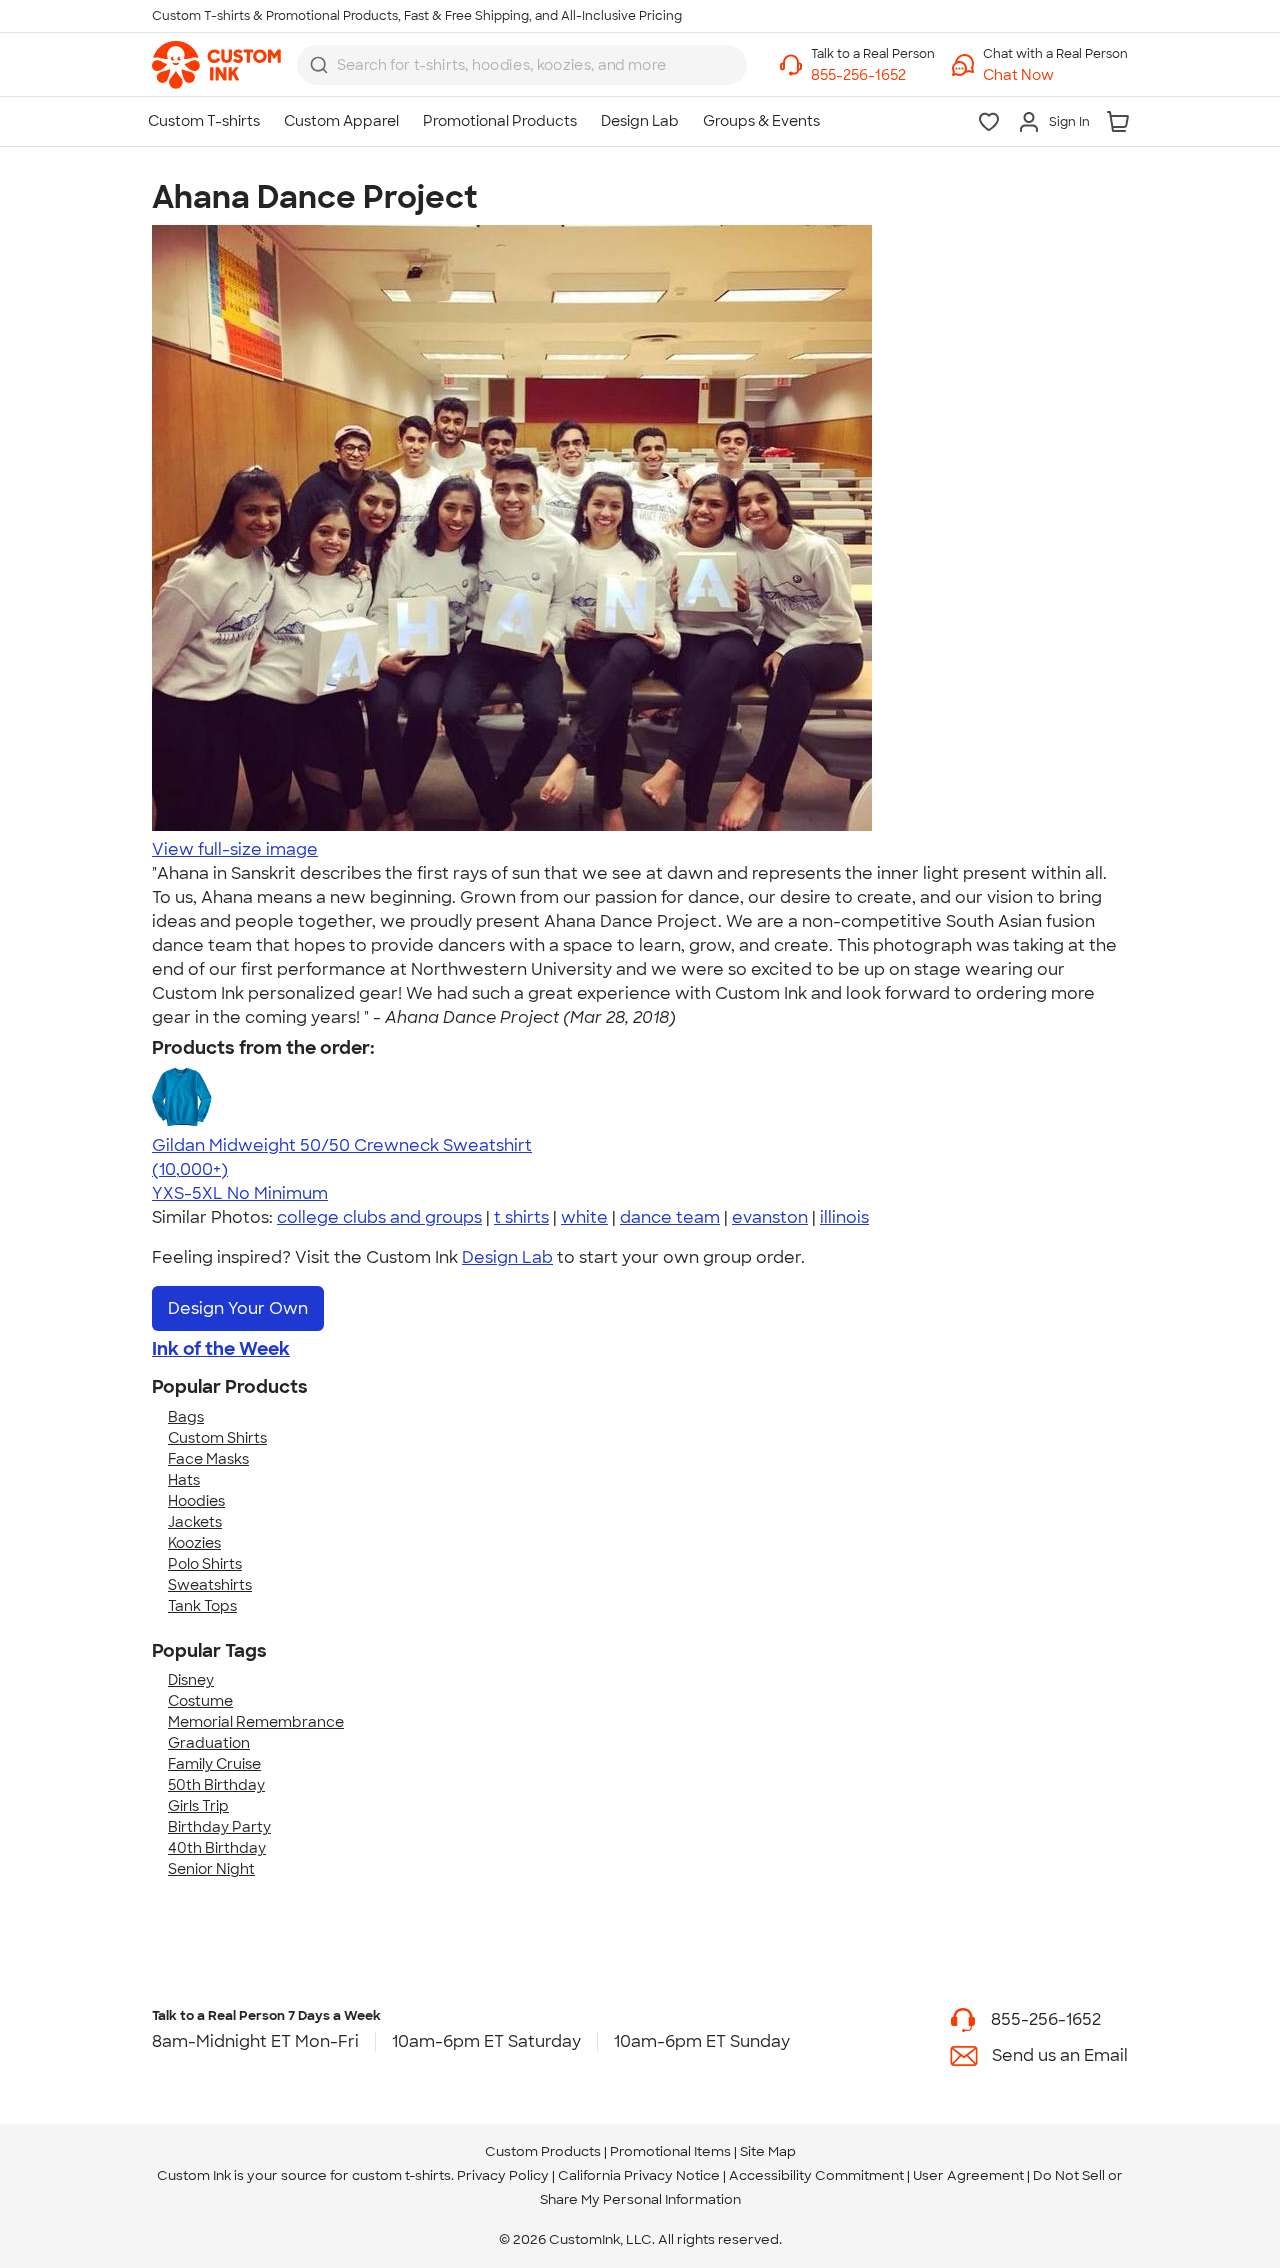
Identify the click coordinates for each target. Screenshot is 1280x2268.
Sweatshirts (210, 1585)
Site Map (768, 2151)
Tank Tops (202, 1606)
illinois (844, 1217)
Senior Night (211, 1869)
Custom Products (543, 2151)
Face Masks (208, 1459)
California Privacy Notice (639, 2175)
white (584, 1217)
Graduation (209, 1743)
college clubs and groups (379, 1217)
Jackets (195, 1522)
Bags (186, 1417)
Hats (184, 1480)
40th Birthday (217, 1848)
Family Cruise (214, 1764)
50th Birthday (216, 1785)
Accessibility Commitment (816, 2175)
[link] (216, 65)
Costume (200, 1701)
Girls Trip (198, 1806)
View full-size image (235, 849)
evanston (770, 1217)
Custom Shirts (217, 1438)
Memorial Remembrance (256, 1722)
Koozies (194, 1543)
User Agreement (968, 2175)
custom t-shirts (401, 2175)
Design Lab (507, 1257)
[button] (1055, 75)
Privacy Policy (503, 2175)
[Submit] (319, 65)
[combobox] (522, 65)
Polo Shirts (205, 1564)
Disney (191, 1680)
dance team (670, 1217)
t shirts (521, 1217)
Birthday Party (219, 1827)
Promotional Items (670, 2151)
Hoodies (196, 1501)
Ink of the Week (221, 1349)
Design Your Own (238, 1308)
